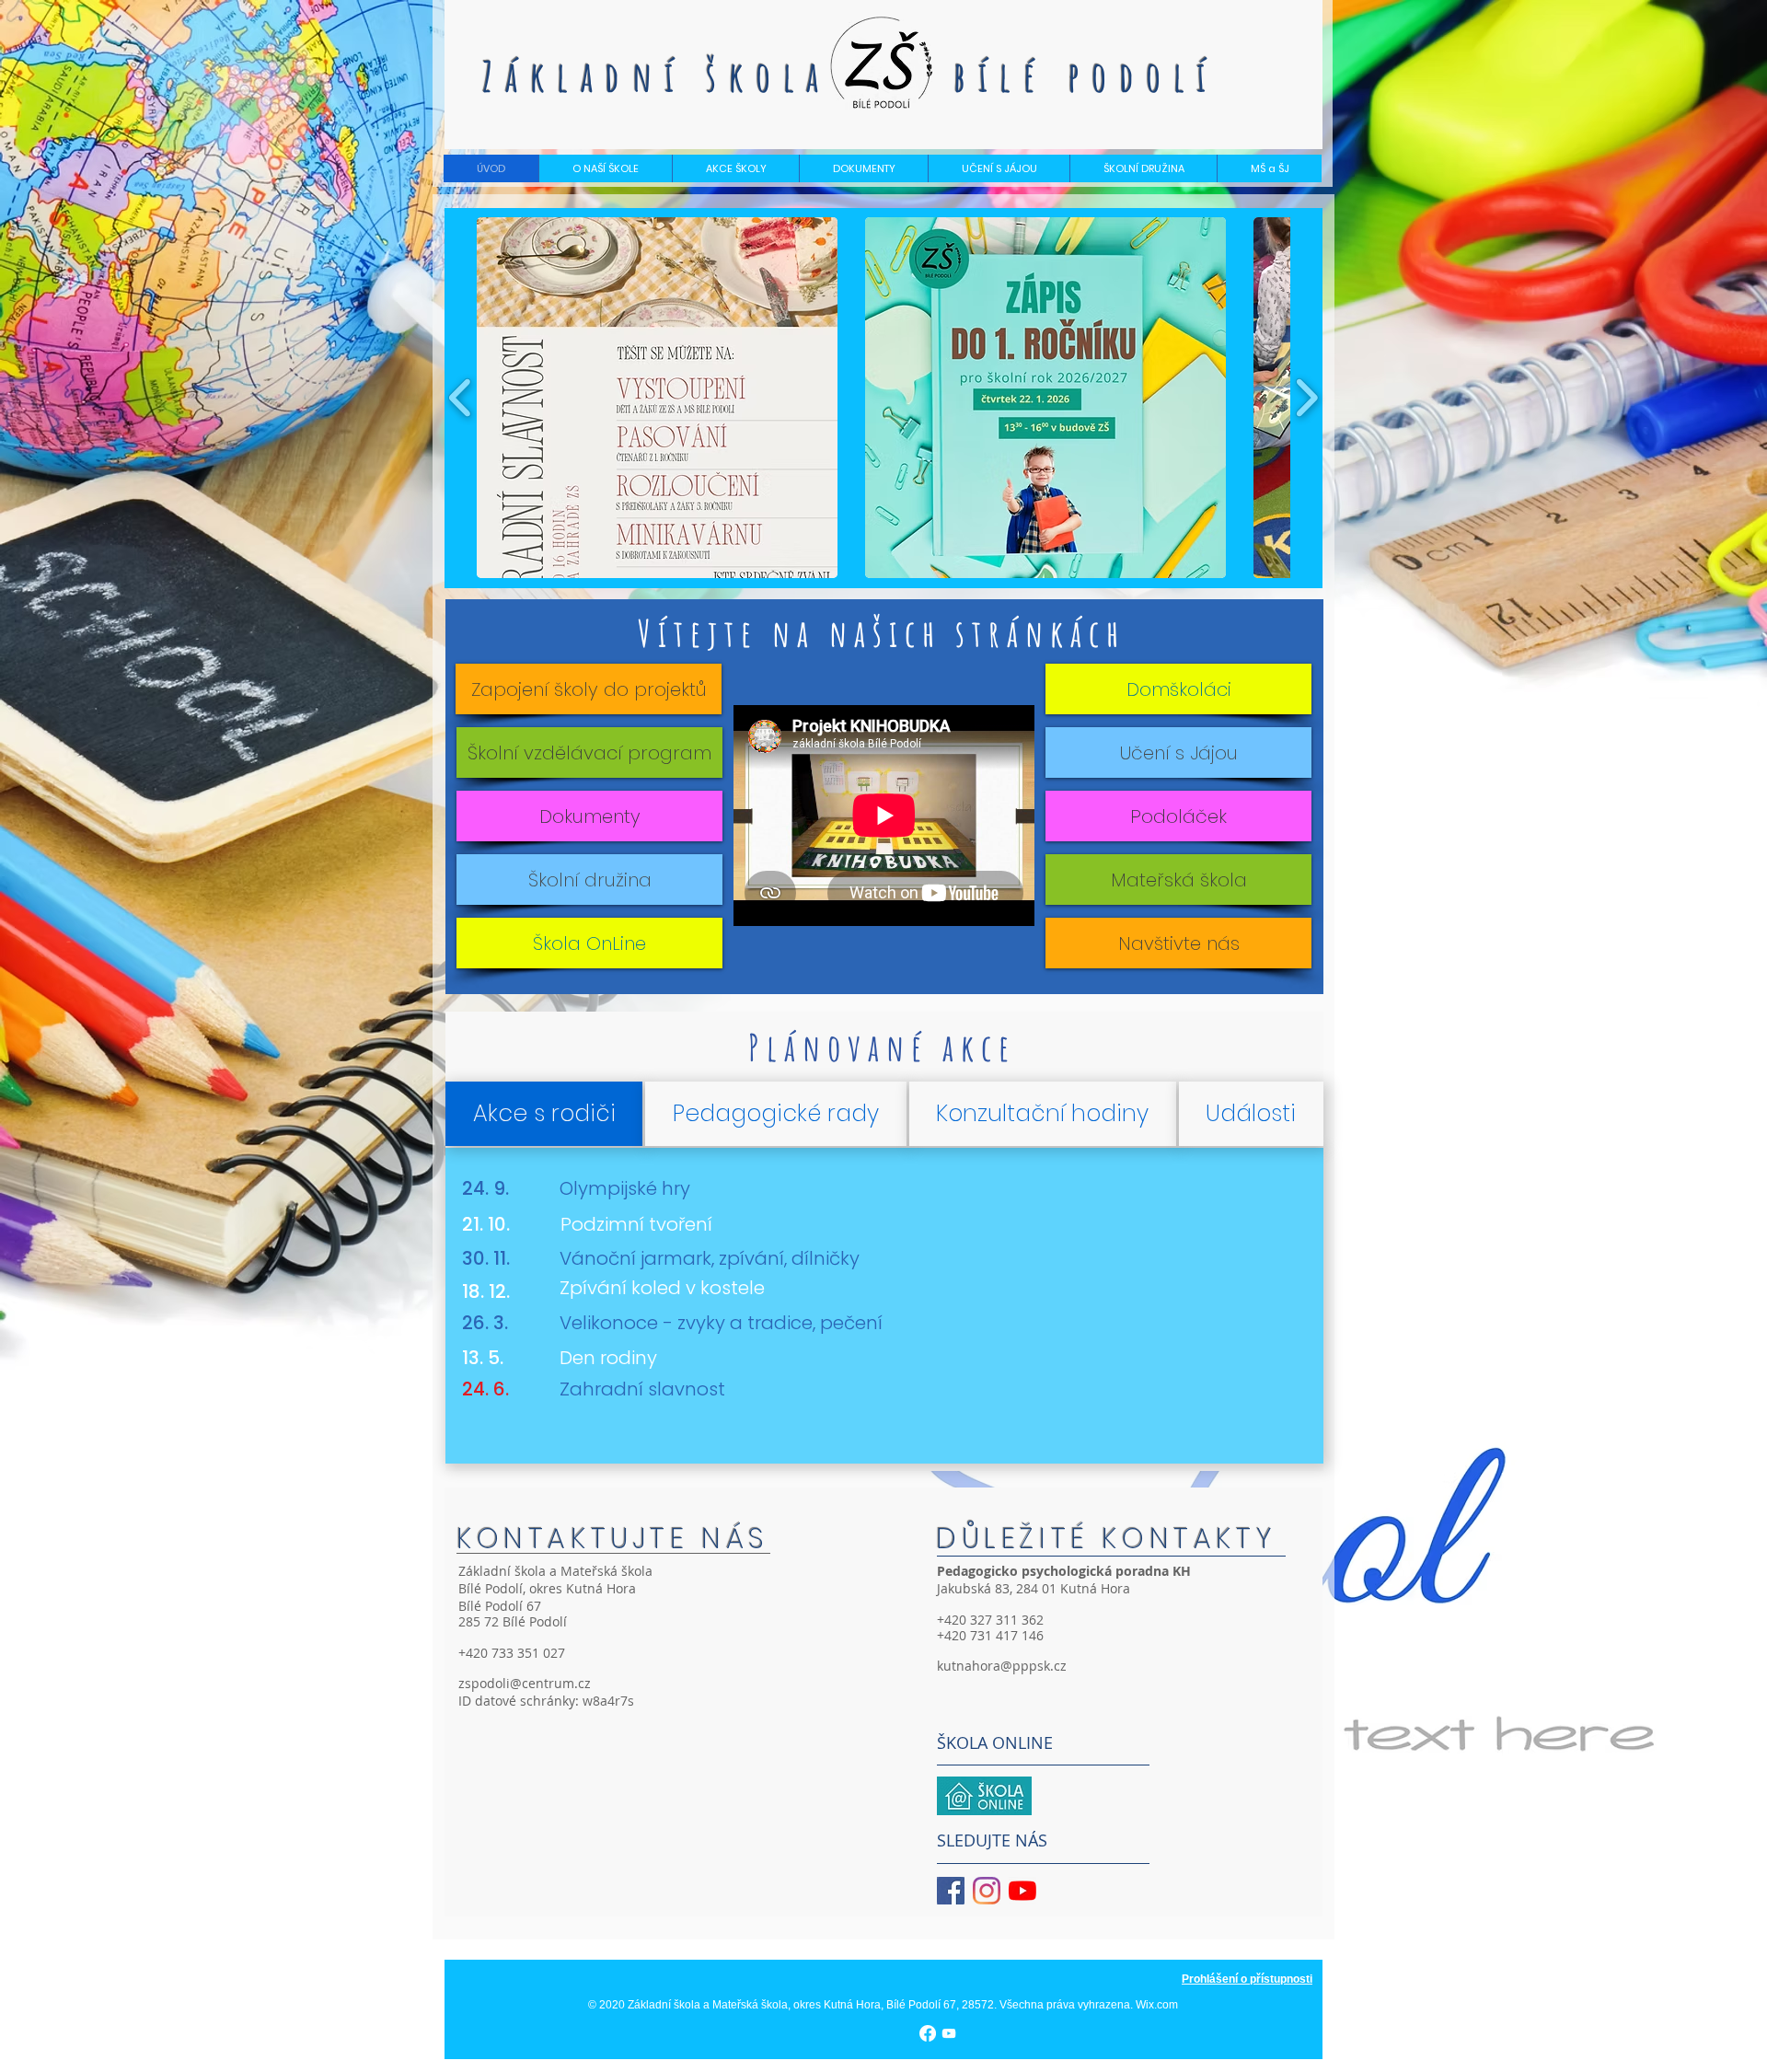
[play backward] (461, 397)
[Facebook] (928, 2033)
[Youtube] (1022, 1891)
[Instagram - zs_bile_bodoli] (987, 1891)
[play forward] (1306, 397)
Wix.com (1157, 2005)
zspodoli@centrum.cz (525, 1683)
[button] (605, 168)
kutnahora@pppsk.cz (1002, 1666)
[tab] (544, 1114)
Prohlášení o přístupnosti (1247, 1979)
